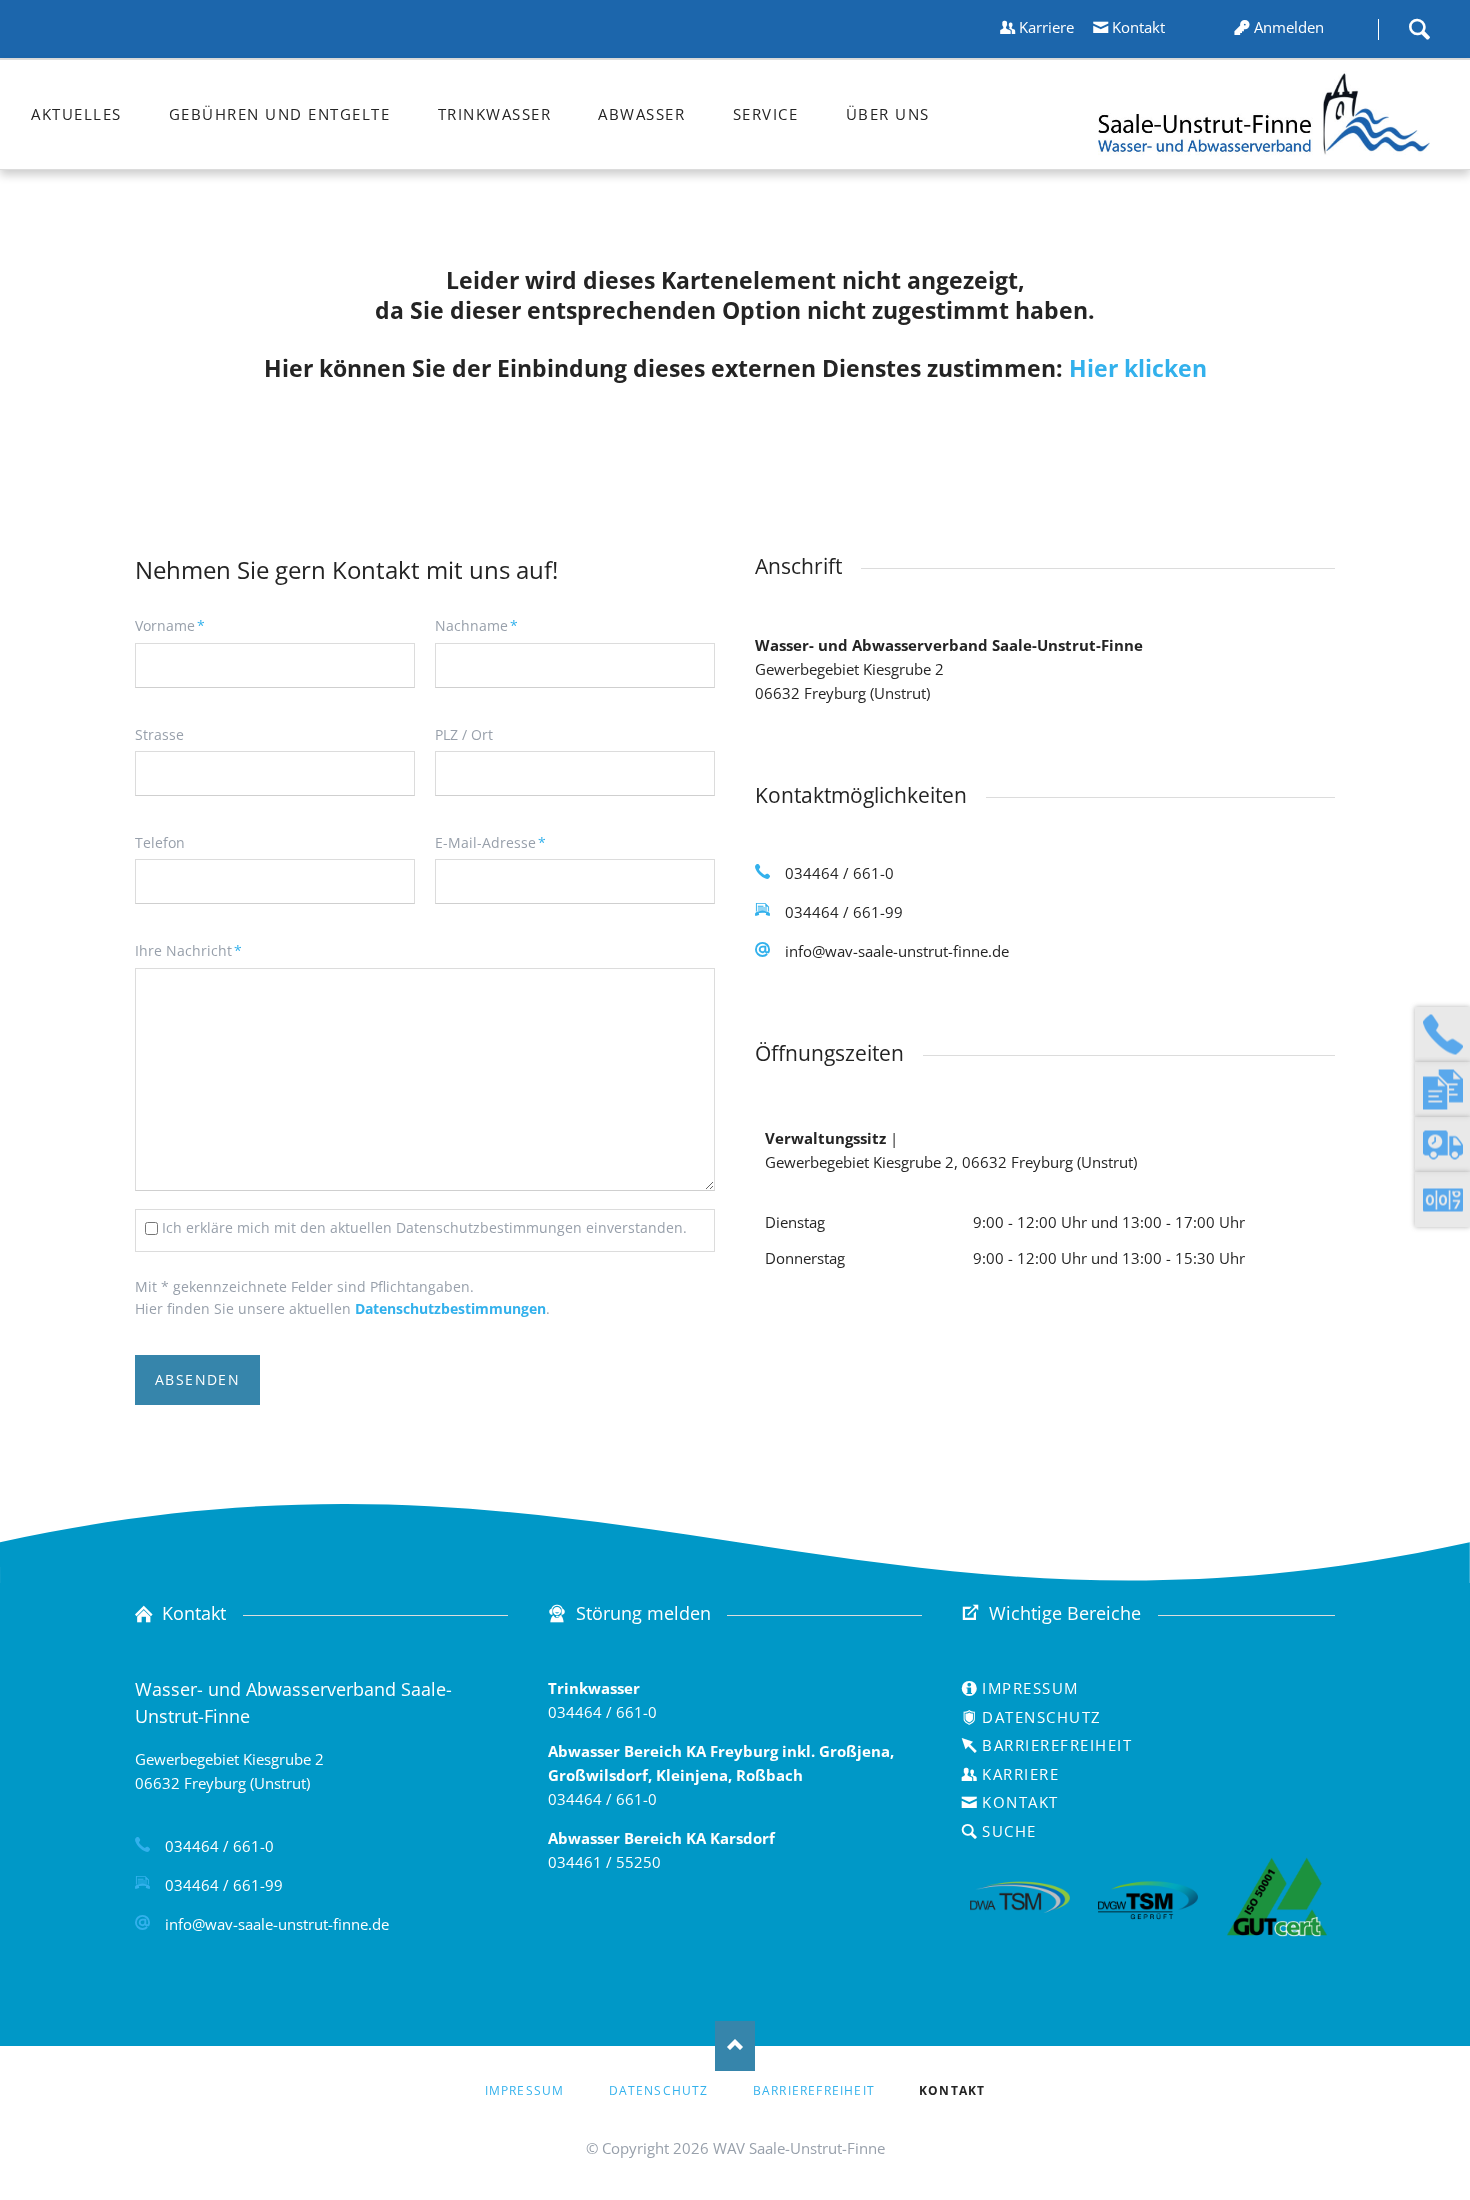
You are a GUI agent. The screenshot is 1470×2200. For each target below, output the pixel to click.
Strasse (159, 734)
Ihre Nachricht (188, 950)
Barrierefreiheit (1057, 1745)
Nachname (476, 625)
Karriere (1046, 27)
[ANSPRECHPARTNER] (1442, 1034)
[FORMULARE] (1442, 1089)
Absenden (197, 1379)
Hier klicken (1138, 368)
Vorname (170, 625)
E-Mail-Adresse (490, 842)
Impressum (1030, 1688)
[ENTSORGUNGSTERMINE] (1442, 1144)
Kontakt (1138, 27)
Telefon (160, 842)
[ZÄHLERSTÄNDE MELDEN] (1442, 1199)
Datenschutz (1042, 1717)
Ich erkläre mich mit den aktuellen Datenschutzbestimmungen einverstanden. (424, 1227)
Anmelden (1289, 27)
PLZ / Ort (464, 734)
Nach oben (735, 2046)
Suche (1419, 29)
